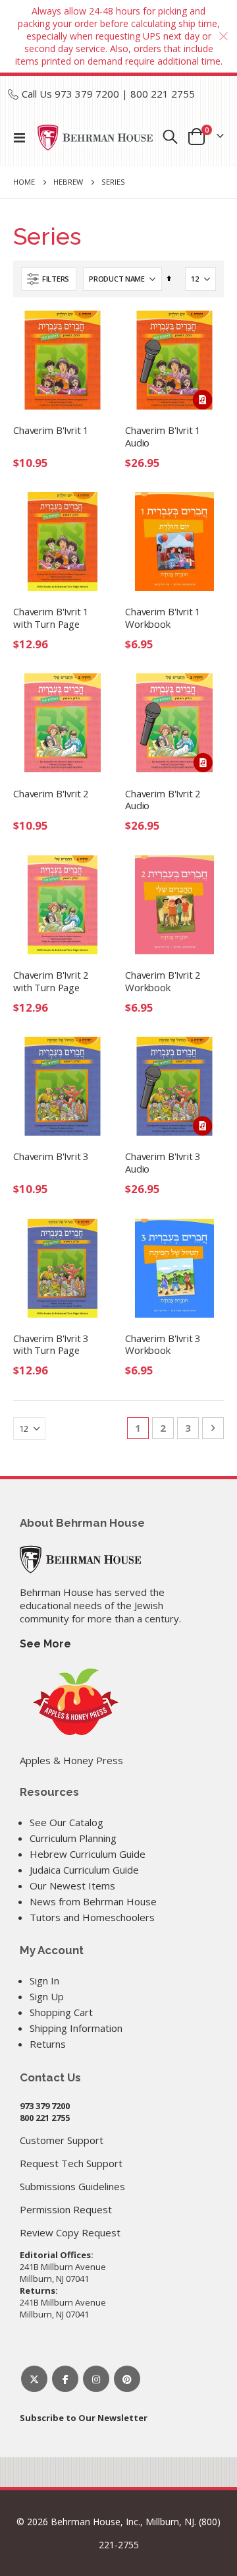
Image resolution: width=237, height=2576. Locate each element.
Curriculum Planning (73, 1838)
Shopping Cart (61, 2012)
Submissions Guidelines (72, 2186)
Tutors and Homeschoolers (92, 1917)
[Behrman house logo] (95, 138)
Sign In (44, 1980)
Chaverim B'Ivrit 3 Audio (163, 1163)
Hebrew (68, 182)
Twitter (34, 2379)
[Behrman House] (80, 1558)
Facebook (65, 2379)
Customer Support (62, 2140)
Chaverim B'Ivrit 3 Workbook (163, 1345)
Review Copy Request (70, 2232)
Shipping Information (76, 2028)
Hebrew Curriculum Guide (88, 1854)
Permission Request (66, 2209)
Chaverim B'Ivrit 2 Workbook (163, 981)
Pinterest (127, 2379)
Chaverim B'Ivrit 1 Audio (163, 437)
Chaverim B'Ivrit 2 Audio (163, 800)
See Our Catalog (66, 1822)
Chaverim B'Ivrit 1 (51, 430)
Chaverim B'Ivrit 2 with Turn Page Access (51, 982)
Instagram (96, 2379)
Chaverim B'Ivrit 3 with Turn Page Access (51, 1345)
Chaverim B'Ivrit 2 (51, 794)
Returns (48, 2044)
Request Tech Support (71, 2163)
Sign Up (47, 1996)
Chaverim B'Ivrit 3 (51, 1156)
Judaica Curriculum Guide (84, 1870)
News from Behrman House (93, 1901)
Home (24, 182)
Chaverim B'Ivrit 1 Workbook (163, 618)
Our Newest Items (72, 1886)
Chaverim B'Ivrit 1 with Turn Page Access (51, 619)
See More (45, 1644)
